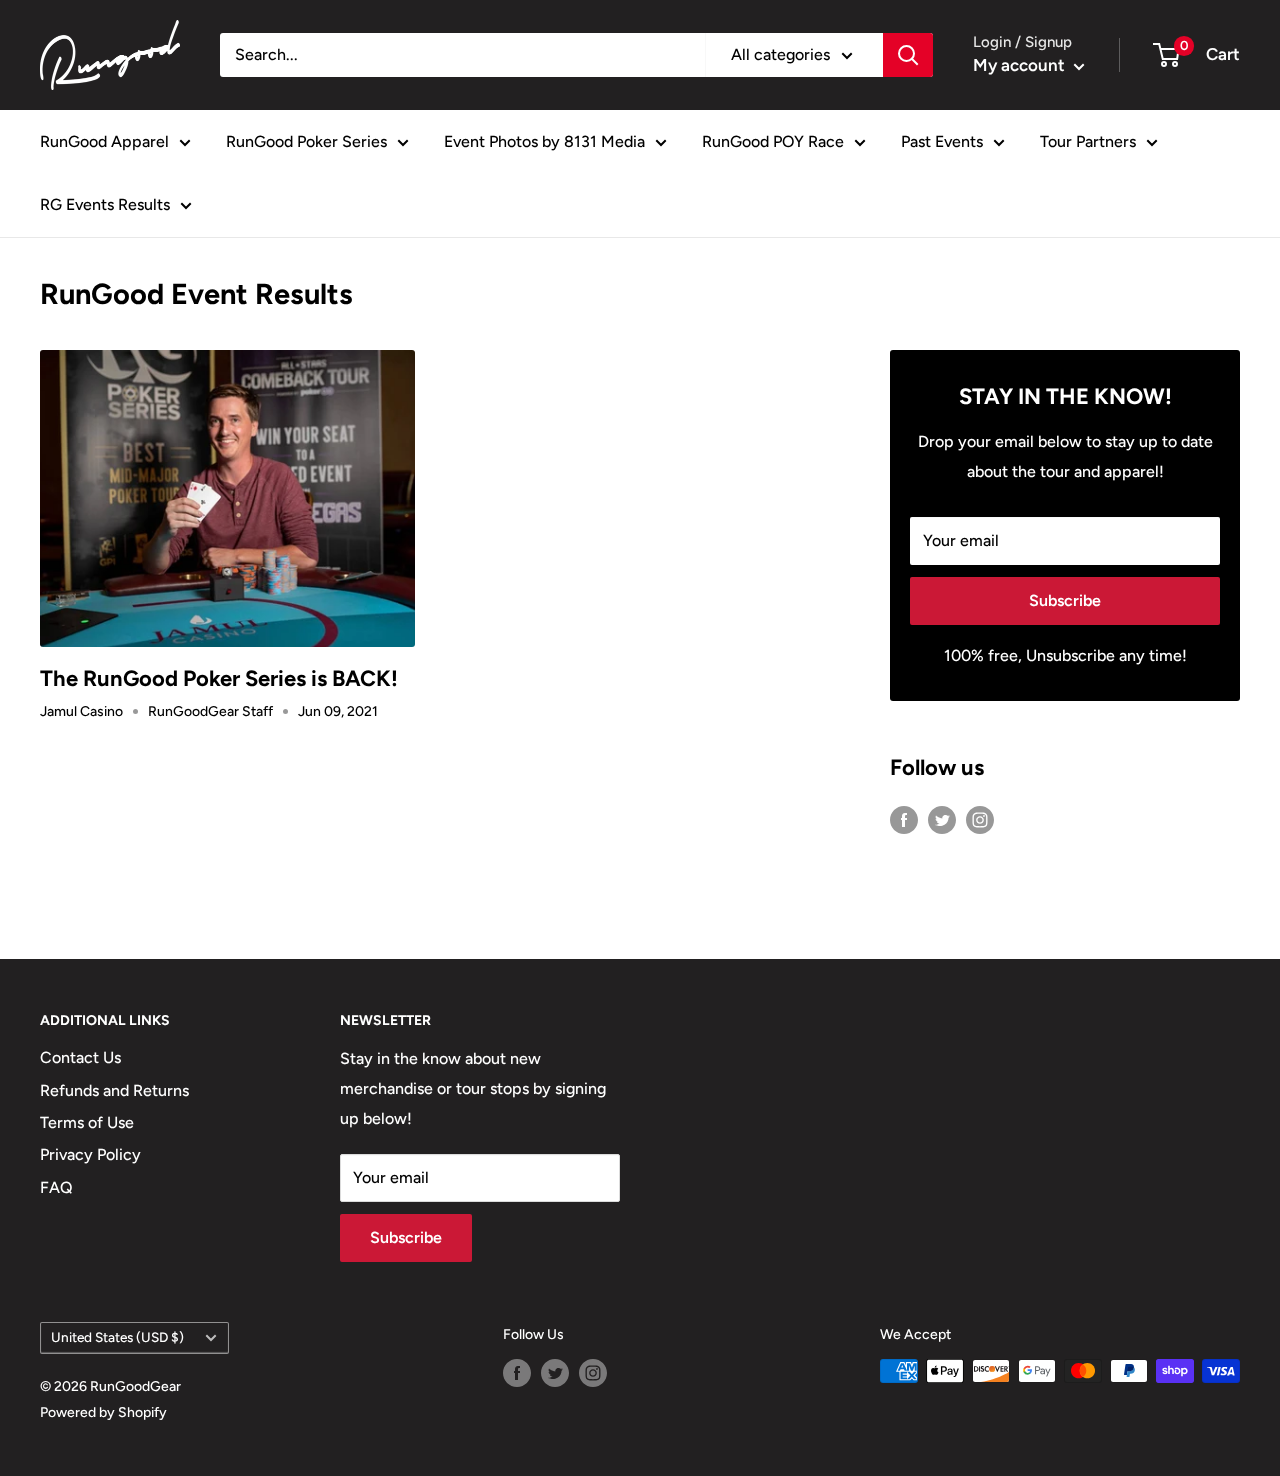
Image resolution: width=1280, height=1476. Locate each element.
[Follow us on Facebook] (904, 819)
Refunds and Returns (114, 1090)
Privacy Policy (90, 1154)
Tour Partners (1088, 141)
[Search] (908, 55)
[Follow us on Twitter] (942, 819)
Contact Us (80, 1057)
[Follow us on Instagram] (980, 819)
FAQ (56, 1187)
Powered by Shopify (103, 1412)
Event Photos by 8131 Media (544, 141)
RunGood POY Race (773, 141)
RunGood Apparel (104, 141)
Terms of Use (87, 1122)
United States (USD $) (117, 1337)
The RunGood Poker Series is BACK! (219, 678)
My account (1021, 65)
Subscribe (1065, 600)
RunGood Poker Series (306, 141)
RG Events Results (105, 204)
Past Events (942, 141)
